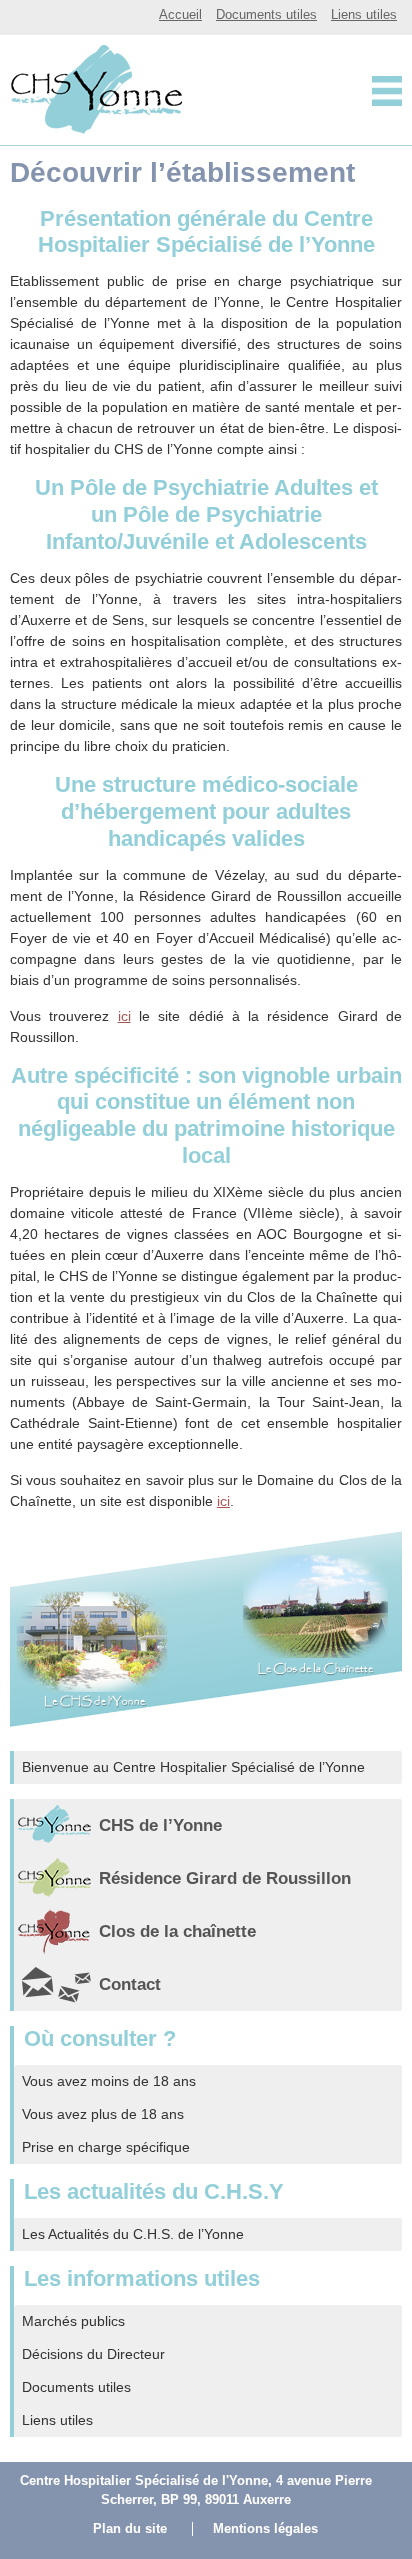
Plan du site (130, 2529)
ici (124, 1016)
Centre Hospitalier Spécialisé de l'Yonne (93, 88)
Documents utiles (266, 15)
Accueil (180, 15)
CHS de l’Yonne (160, 1825)
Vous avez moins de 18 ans (109, 2081)
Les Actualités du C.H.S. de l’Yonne (133, 2234)
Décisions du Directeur (93, 2354)
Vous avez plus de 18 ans (103, 2114)
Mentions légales (265, 2529)
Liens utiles (364, 15)
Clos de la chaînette (177, 1931)
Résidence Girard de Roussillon (225, 1878)
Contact (130, 1984)
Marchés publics (73, 2321)
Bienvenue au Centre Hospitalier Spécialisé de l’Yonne (193, 1767)
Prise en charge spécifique (106, 2147)
